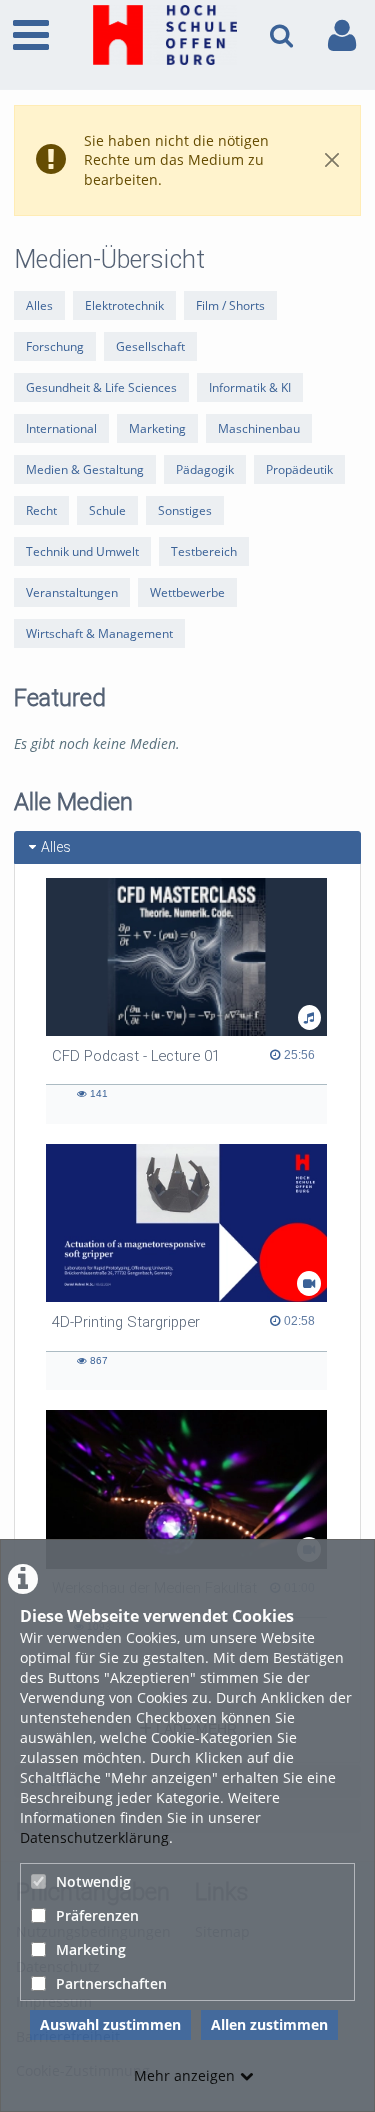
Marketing (91, 1949)
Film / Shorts (230, 305)
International (61, 428)
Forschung (55, 346)
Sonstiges (185, 510)
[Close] (332, 160)
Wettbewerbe (187, 592)
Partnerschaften (111, 1983)
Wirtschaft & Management (99, 633)
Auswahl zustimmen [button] (110, 2024)
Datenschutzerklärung (94, 1837)
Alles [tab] (56, 847)
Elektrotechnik (124, 305)
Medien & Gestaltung (85, 469)
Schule (107, 510)
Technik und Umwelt (82, 551)
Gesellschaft (150, 346)
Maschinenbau (259, 428)
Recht (41, 510)
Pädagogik (205, 469)
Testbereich (204, 551)
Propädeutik (299, 469)
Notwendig (93, 1881)
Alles (39, 305)
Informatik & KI (250, 387)
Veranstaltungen (72, 592)
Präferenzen (97, 1915)
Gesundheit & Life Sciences (101, 387)
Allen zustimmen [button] (269, 2024)
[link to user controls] (342, 35)
